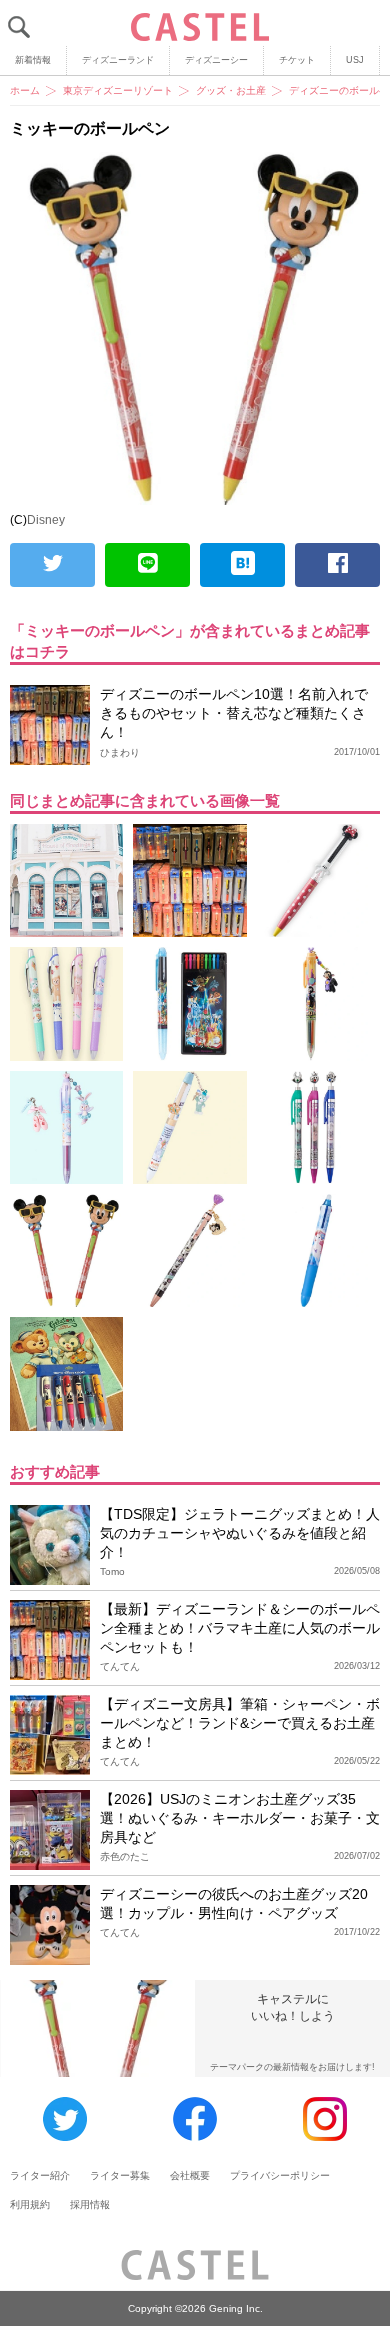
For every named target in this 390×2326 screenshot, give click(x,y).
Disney (46, 520)
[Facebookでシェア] (337, 565)
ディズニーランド (118, 60)
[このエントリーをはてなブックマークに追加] (242, 565)
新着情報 (33, 60)
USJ (355, 60)
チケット (297, 60)
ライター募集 (120, 2175)
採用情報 (90, 2204)
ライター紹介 (40, 2175)
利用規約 (30, 2204)
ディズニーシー (216, 60)
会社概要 (190, 2175)
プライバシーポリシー (280, 2175)
